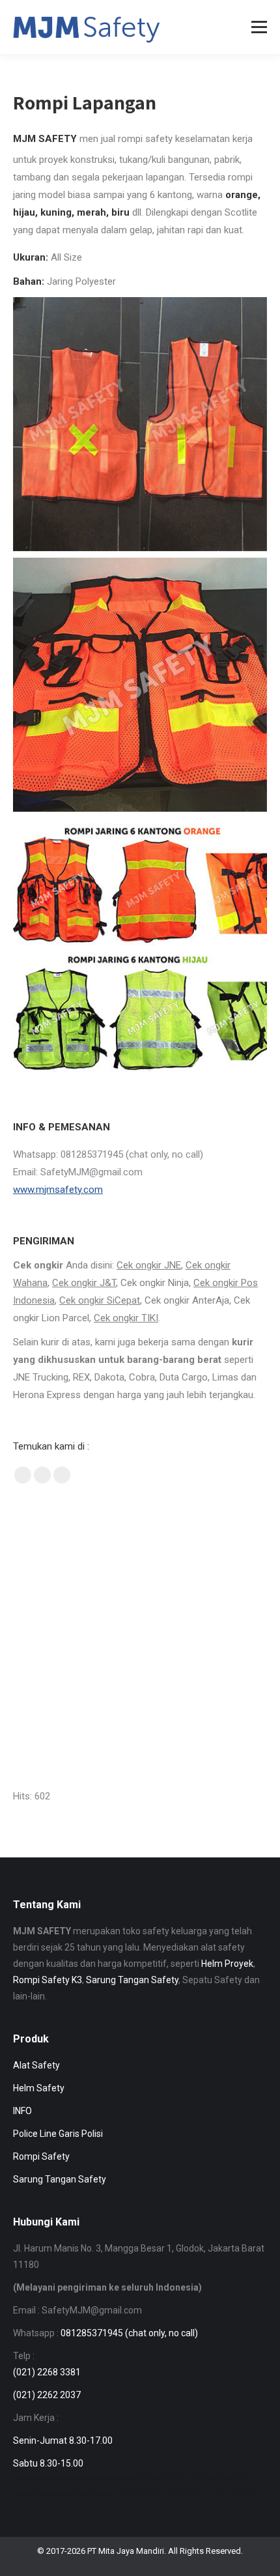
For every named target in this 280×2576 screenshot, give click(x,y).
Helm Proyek (227, 1964)
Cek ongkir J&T (84, 1283)
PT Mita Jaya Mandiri (126, 2551)
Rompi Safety (41, 2156)
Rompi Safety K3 (48, 1980)
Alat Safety (36, 2065)
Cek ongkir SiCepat (100, 1300)
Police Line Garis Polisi (58, 2134)
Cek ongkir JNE (149, 1265)
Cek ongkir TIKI (126, 1318)
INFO (22, 2111)
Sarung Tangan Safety (132, 1980)
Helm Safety (39, 2088)
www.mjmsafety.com (58, 1190)
